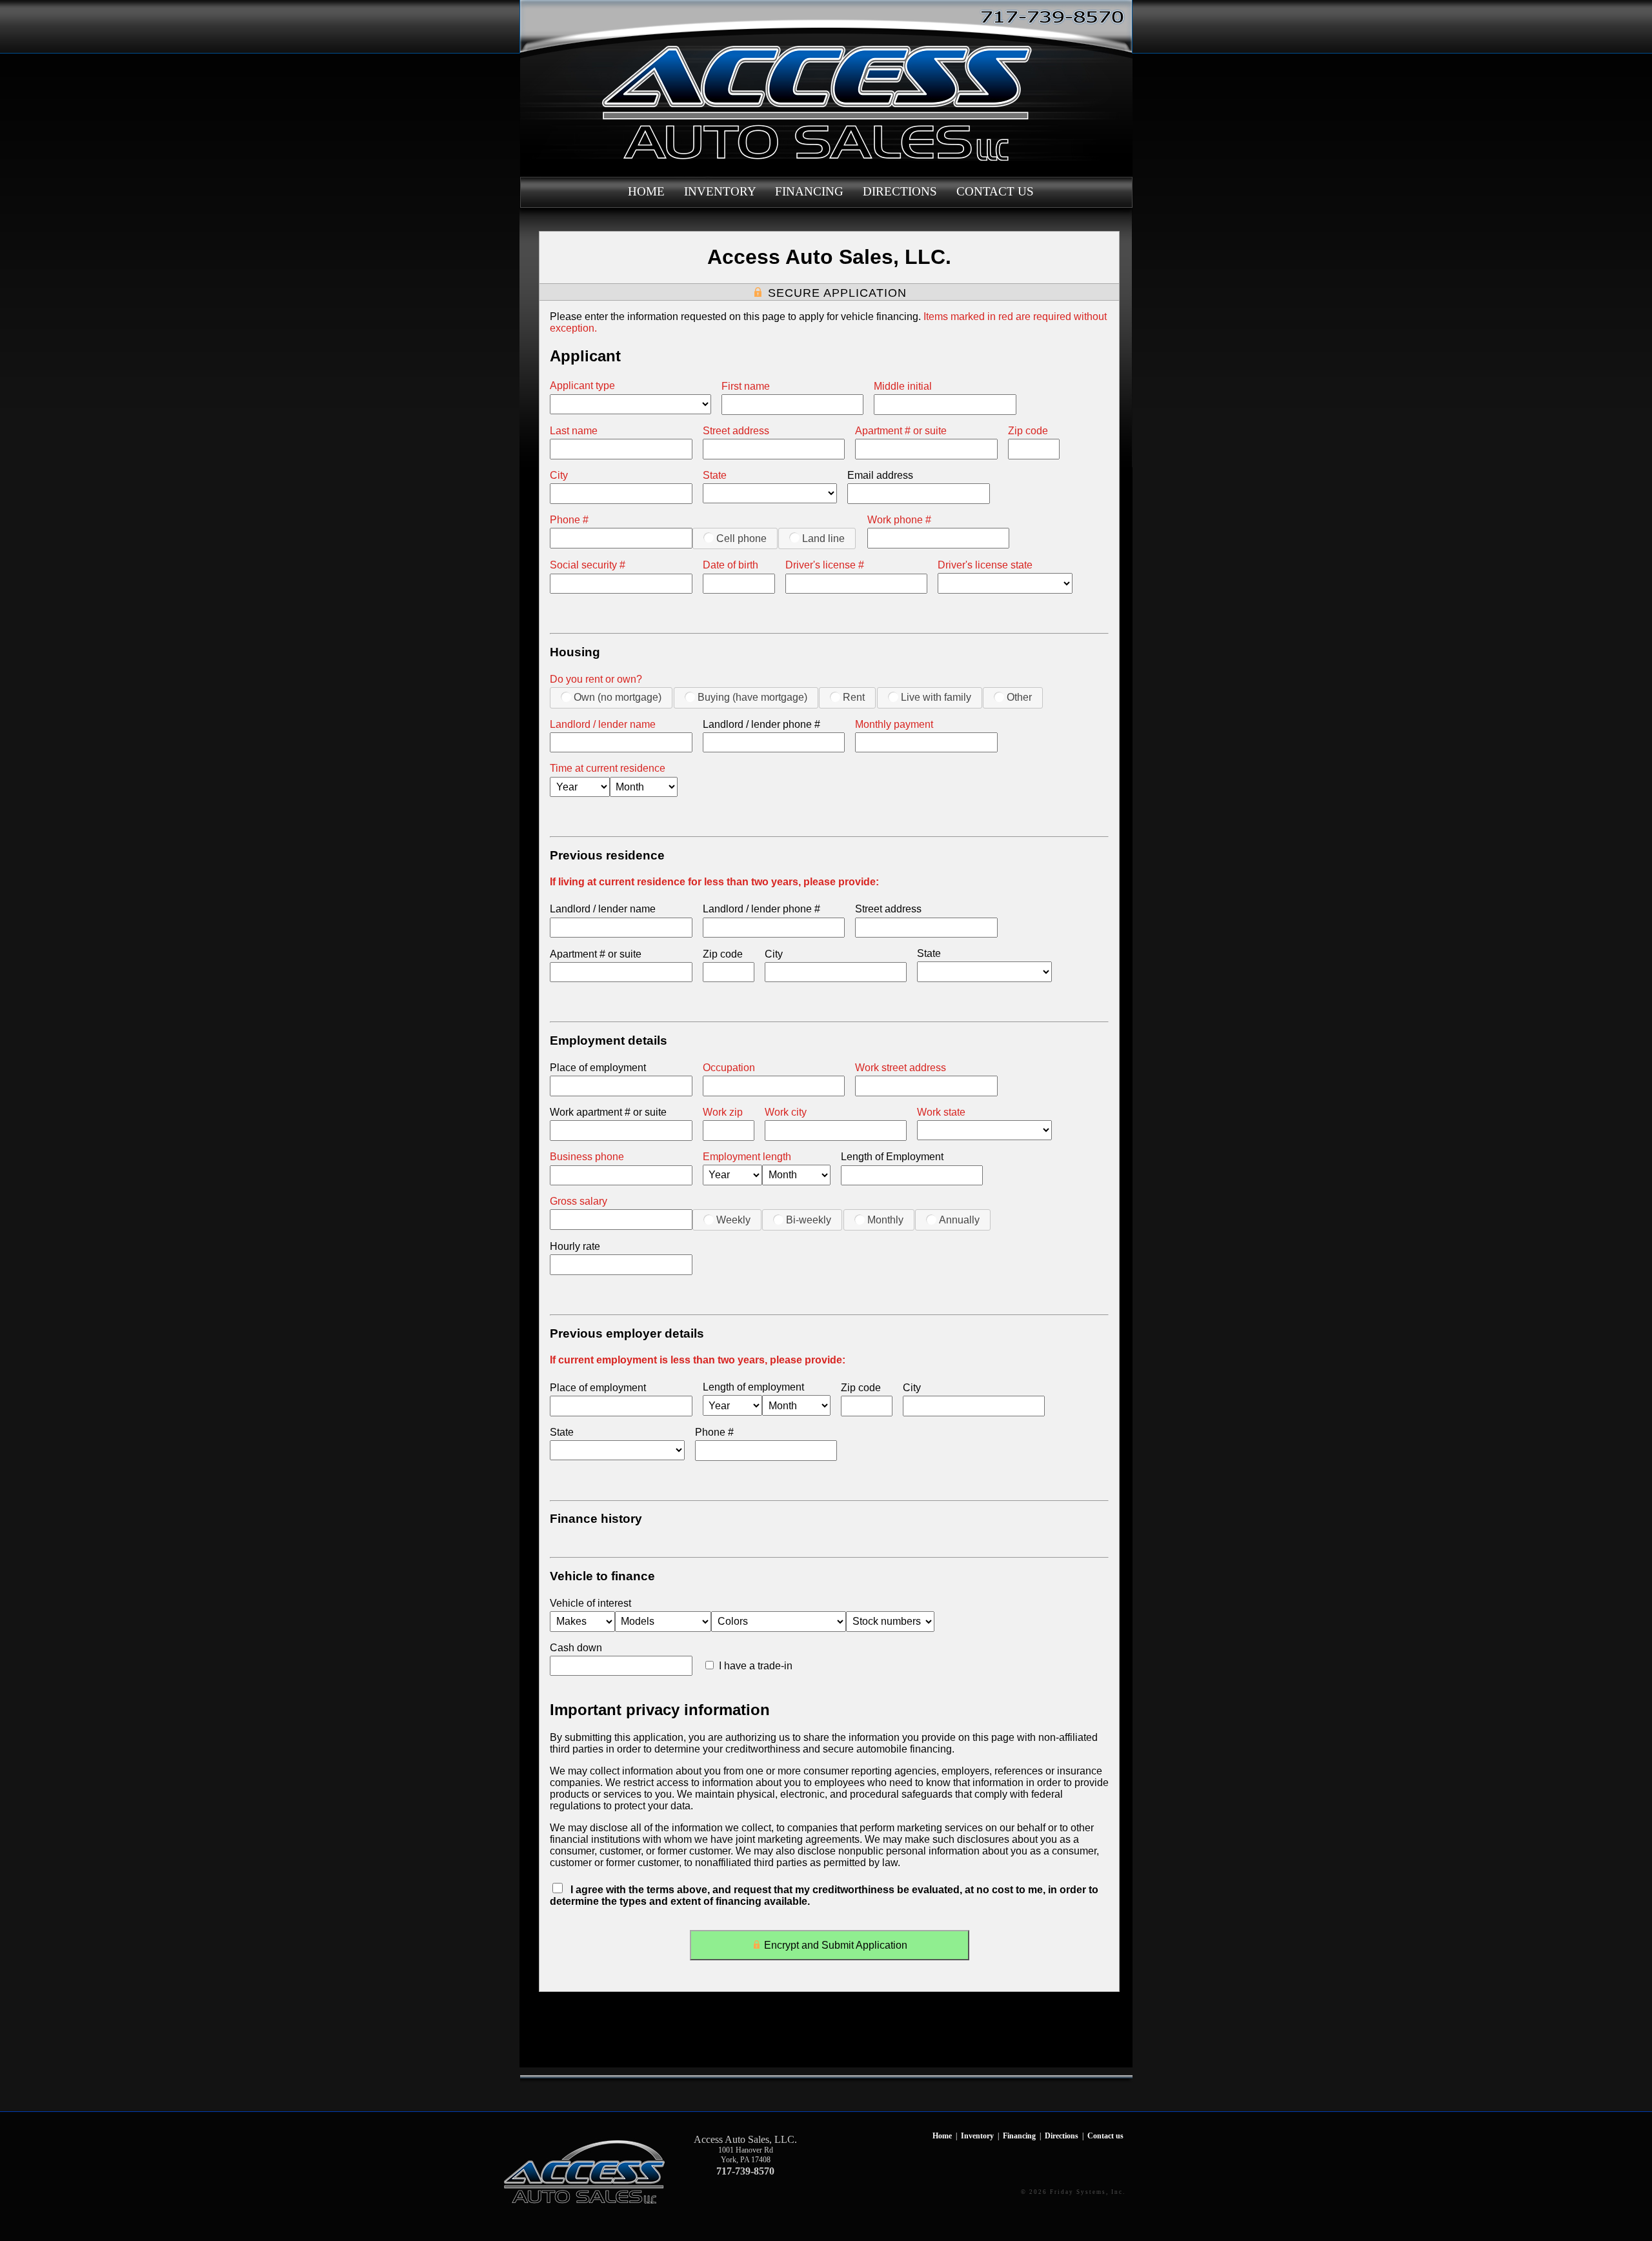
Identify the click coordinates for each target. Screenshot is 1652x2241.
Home (646, 191)
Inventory (720, 191)
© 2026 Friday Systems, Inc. (1073, 2192)
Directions (900, 191)
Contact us (995, 191)
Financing (809, 191)
